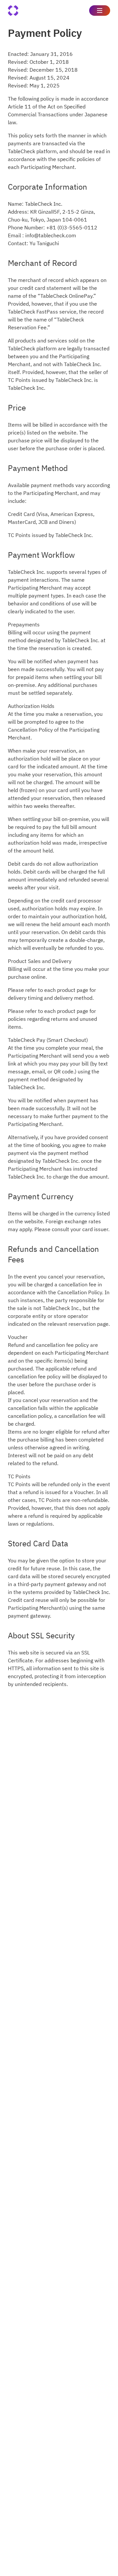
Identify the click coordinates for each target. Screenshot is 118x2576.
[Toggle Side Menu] (100, 11)
